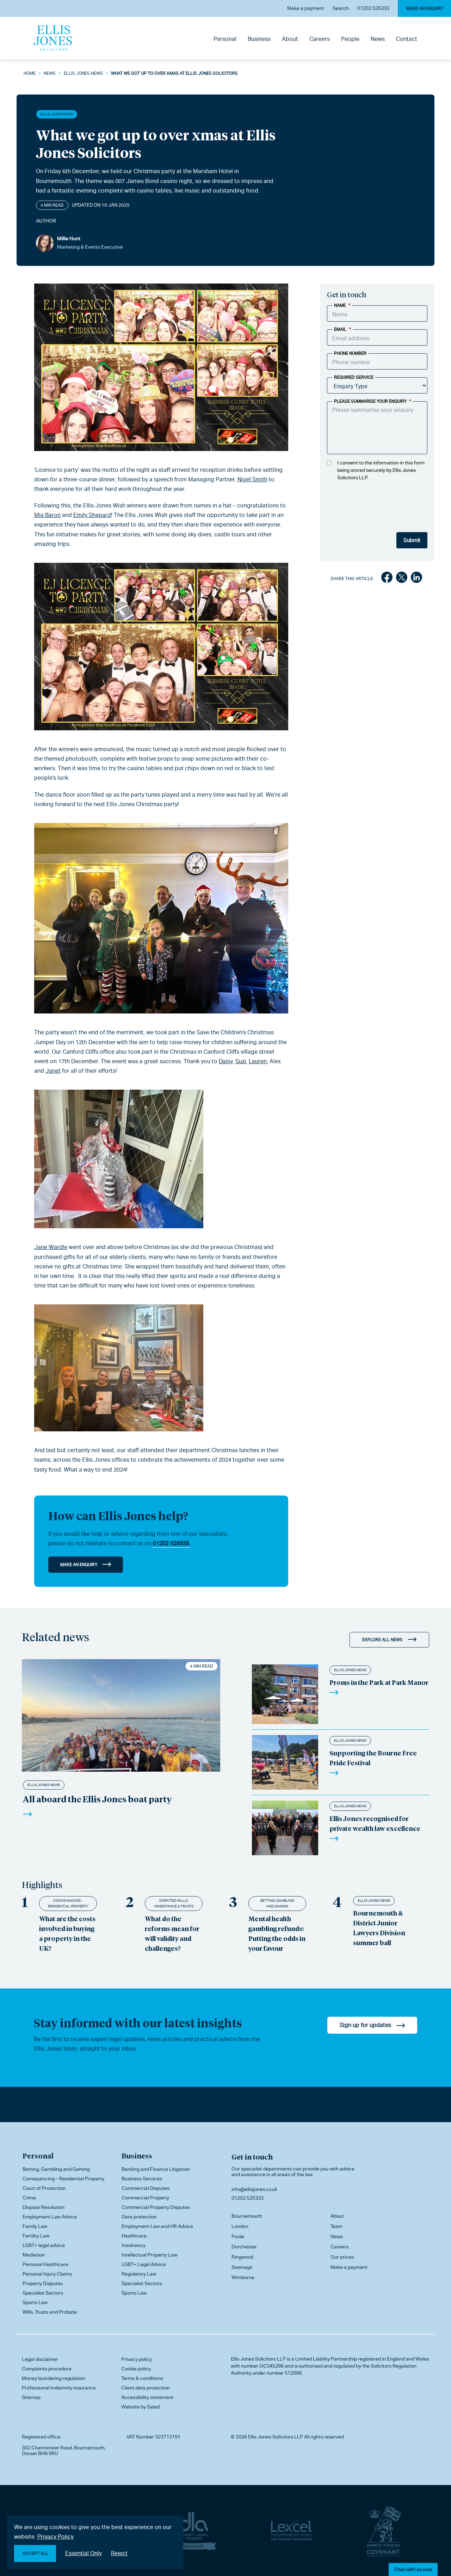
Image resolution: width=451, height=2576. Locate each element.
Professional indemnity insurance (59, 2388)
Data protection (139, 2217)
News (378, 39)
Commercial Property (145, 2198)
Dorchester (244, 2247)
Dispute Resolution (44, 2207)
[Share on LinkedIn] (416, 579)
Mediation (34, 2255)
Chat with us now (413, 2569)
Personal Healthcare (45, 2264)
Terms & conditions (142, 2378)
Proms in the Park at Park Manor (379, 1682)
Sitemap (31, 2397)
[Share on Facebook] (387, 579)
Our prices (342, 2257)
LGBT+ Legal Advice (144, 2264)
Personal (225, 39)
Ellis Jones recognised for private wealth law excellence (375, 1823)
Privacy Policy (55, 2537)
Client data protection (146, 2388)
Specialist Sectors (43, 2293)
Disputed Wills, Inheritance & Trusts (174, 1903)
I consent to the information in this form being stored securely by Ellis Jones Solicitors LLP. (381, 470)
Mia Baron (47, 515)
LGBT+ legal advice (44, 2245)
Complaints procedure (47, 2369)
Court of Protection (44, 2188)
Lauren (258, 1061)
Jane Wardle (51, 1247)
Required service (354, 377)
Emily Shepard (92, 515)
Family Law (35, 2226)
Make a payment (306, 8)
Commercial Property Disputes (156, 2207)
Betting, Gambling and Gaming (277, 1903)
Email (342, 329)
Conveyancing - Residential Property (68, 1903)
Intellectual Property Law (149, 2255)
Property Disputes (43, 2283)
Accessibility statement (147, 2397)
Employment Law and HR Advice (157, 2226)
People (350, 39)
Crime (29, 2198)
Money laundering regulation (54, 2378)
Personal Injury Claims (47, 2274)
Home (30, 73)
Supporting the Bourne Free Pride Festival (373, 1758)
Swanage (242, 2267)
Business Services (142, 2179)
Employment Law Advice (50, 2217)
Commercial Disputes (146, 2188)
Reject (119, 2553)
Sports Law (35, 2302)
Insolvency (134, 2245)
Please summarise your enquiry (373, 401)
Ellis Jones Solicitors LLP (258, 2359)
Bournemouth (247, 2216)
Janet (53, 1071)
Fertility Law (36, 2236)
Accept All (35, 2553)
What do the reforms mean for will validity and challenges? (172, 1933)
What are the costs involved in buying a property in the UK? (67, 1933)
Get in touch (252, 2157)
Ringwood (242, 2257)
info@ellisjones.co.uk (254, 2189)
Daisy (226, 1061)
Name (342, 305)
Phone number (350, 353)
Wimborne (243, 2277)
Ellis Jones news (83, 73)
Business (259, 39)
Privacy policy (137, 2359)
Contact (407, 39)
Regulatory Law (139, 2274)
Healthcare (134, 2236)
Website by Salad (140, 2407)
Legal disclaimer (40, 2359)
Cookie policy (136, 2369)
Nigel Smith (252, 479)
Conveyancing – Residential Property (63, 2179)
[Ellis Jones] (53, 38)
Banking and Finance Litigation (156, 2169)
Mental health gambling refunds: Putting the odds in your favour (277, 1933)
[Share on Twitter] (402, 579)
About (290, 39)
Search (341, 8)
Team (336, 2226)
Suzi (241, 1061)
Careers (320, 39)
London (240, 2226)
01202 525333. (171, 1543)
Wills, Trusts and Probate (50, 2312)
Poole (238, 2236)
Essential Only (84, 2553)
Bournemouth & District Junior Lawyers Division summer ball (379, 1928)
